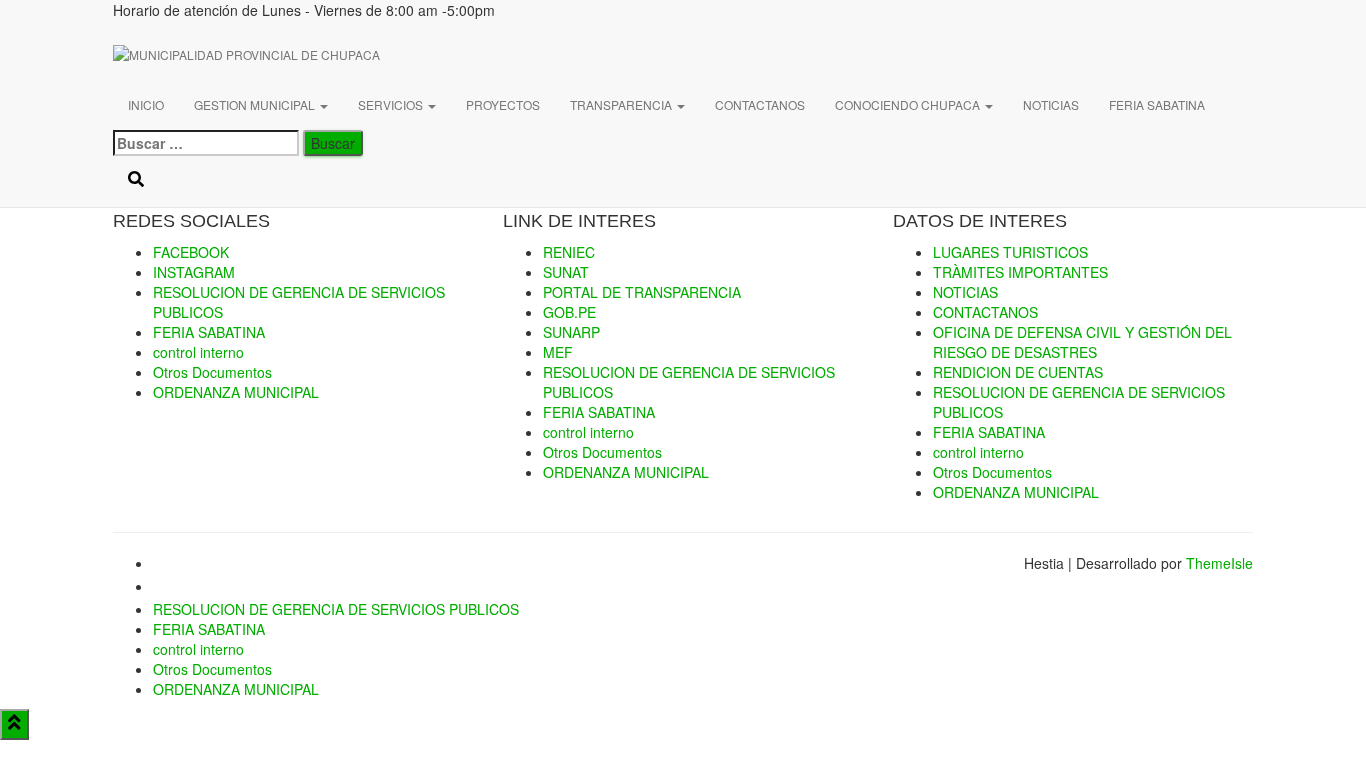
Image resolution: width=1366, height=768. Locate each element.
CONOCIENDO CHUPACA (909, 104)
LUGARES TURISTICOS (1010, 252)
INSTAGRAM (169, 592)
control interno (978, 452)
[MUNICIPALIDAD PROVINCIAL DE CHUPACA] (363, 55)
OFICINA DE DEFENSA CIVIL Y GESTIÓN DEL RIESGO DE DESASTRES (1082, 342)
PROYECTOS (503, 104)
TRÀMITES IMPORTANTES (1020, 272)
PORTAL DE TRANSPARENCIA (642, 292)
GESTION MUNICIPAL (256, 104)
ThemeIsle (1219, 563)
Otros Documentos (992, 472)
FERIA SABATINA (1157, 104)
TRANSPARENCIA (622, 104)
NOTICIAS (1051, 104)
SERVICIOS (392, 104)
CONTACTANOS (760, 104)
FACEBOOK (169, 569)
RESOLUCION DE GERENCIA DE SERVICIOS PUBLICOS (336, 609)
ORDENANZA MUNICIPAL (626, 472)
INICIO (146, 104)
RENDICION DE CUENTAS (1018, 372)
